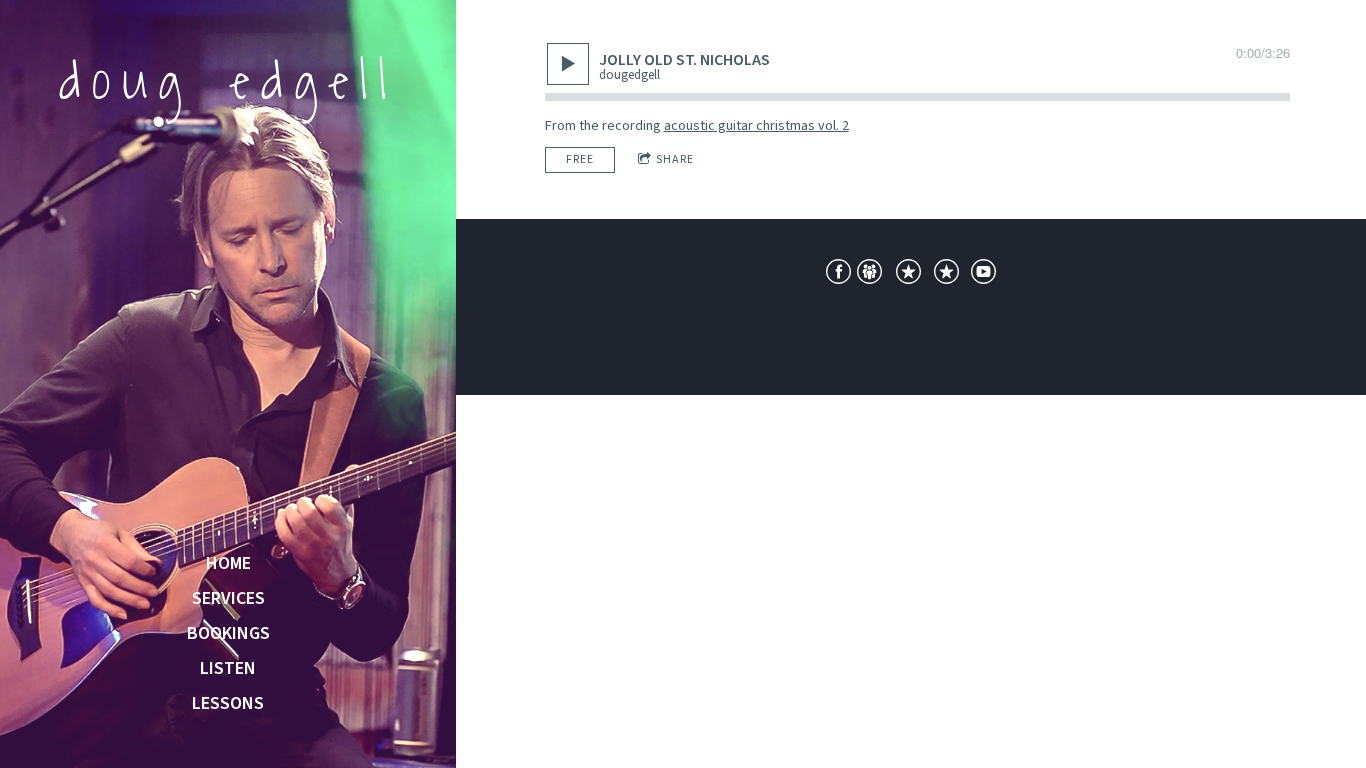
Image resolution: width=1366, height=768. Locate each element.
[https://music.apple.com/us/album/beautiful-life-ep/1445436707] (946, 275)
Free (580, 159)
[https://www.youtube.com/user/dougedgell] (983, 275)
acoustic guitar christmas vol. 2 (756, 126)
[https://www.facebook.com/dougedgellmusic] (838, 275)
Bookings (228, 634)
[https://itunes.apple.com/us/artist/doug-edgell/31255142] (908, 275)
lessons (228, 704)
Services (228, 599)
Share (675, 159)
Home (228, 564)
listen (228, 669)
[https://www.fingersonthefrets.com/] (869, 275)
